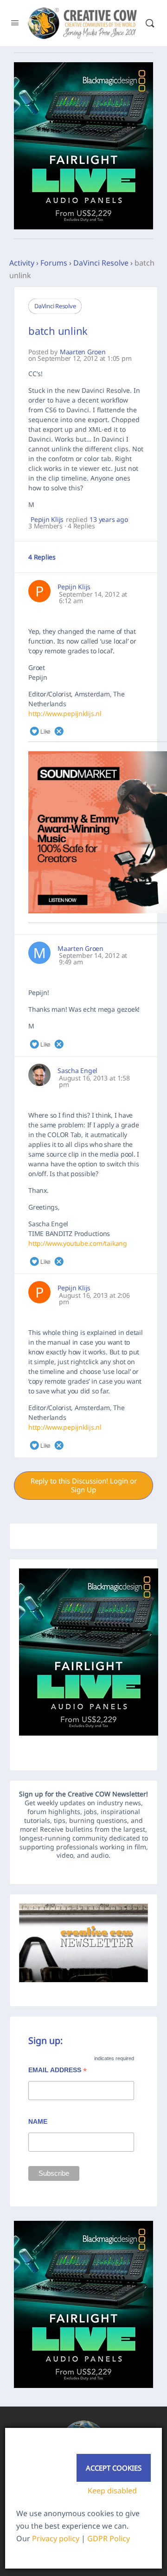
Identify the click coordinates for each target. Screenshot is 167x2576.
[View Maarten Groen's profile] (39, 953)
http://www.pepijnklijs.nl (65, 713)
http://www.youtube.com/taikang (78, 1243)
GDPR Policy (109, 2538)
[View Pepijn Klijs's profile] (39, 591)
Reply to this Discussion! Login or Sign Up (84, 1485)
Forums (54, 263)
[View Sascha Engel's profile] (39, 1075)
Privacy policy (56, 2538)
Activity (22, 263)
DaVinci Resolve (101, 263)
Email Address (58, 2071)
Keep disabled (112, 2491)
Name (38, 2121)
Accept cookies (114, 2468)
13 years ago (109, 520)
